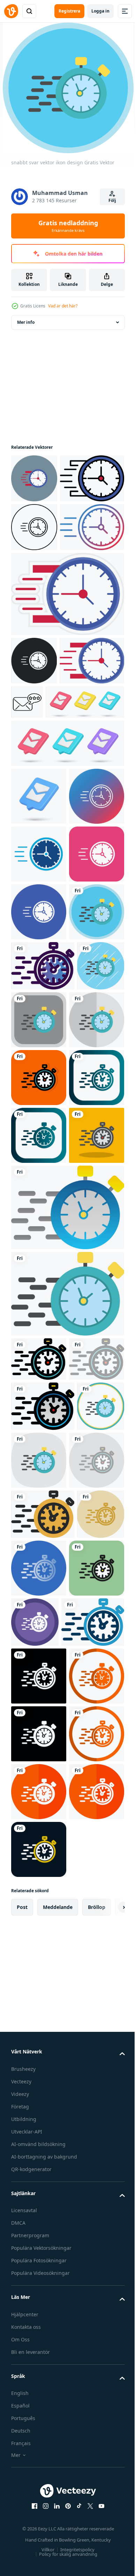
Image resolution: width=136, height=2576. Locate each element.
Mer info (26, 322)
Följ (112, 200)
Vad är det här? (63, 306)
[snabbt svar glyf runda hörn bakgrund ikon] (39, 1115)
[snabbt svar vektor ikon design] (39, 1231)
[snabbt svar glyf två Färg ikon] (39, 1058)
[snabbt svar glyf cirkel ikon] (39, 1173)
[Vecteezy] (11, 11)
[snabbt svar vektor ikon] (34, 478)
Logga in (100, 11)
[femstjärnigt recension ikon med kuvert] (94, 800)
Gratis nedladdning (68, 226)
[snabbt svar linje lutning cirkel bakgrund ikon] (39, 1000)
